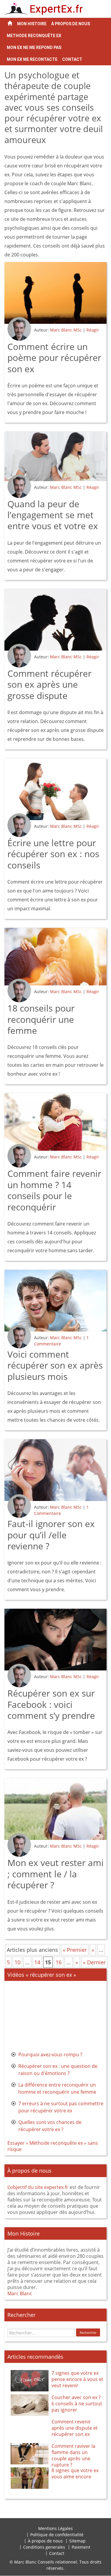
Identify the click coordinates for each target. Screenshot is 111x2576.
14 (37, 1962)
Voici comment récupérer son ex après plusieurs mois (55, 1365)
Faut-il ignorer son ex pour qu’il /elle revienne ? (51, 1535)
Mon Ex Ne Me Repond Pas (34, 47)
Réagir (93, 330)
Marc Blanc (20, 2293)
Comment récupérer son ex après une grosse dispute (49, 684)
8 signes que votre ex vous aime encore (75, 2473)
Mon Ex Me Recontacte (32, 59)
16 (59, 1962)
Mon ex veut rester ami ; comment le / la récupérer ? (55, 1874)
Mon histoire (32, 24)
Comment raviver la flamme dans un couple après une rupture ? (73, 2455)
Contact (72, 59)
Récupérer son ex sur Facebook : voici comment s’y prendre (51, 1704)
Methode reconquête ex (34, 36)
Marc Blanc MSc (66, 330)
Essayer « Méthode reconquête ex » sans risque (53, 2146)
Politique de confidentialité (57, 2535)
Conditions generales (44, 2547)
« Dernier (94, 1962)
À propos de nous (71, 24)
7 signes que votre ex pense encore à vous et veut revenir (77, 2379)
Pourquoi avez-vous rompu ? (50, 2055)
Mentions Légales (55, 2528)
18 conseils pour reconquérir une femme (41, 1019)
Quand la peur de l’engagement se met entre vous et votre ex (53, 515)
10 (17, 1962)
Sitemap (77, 2541)
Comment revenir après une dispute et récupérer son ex (75, 2428)
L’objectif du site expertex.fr (38, 2187)
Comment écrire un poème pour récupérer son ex (54, 358)
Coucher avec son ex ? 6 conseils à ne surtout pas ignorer (77, 2404)
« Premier (75, 1950)
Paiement (81, 2547)
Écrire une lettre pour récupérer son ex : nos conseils (53, 854)
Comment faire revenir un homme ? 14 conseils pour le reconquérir (54, 1190)
